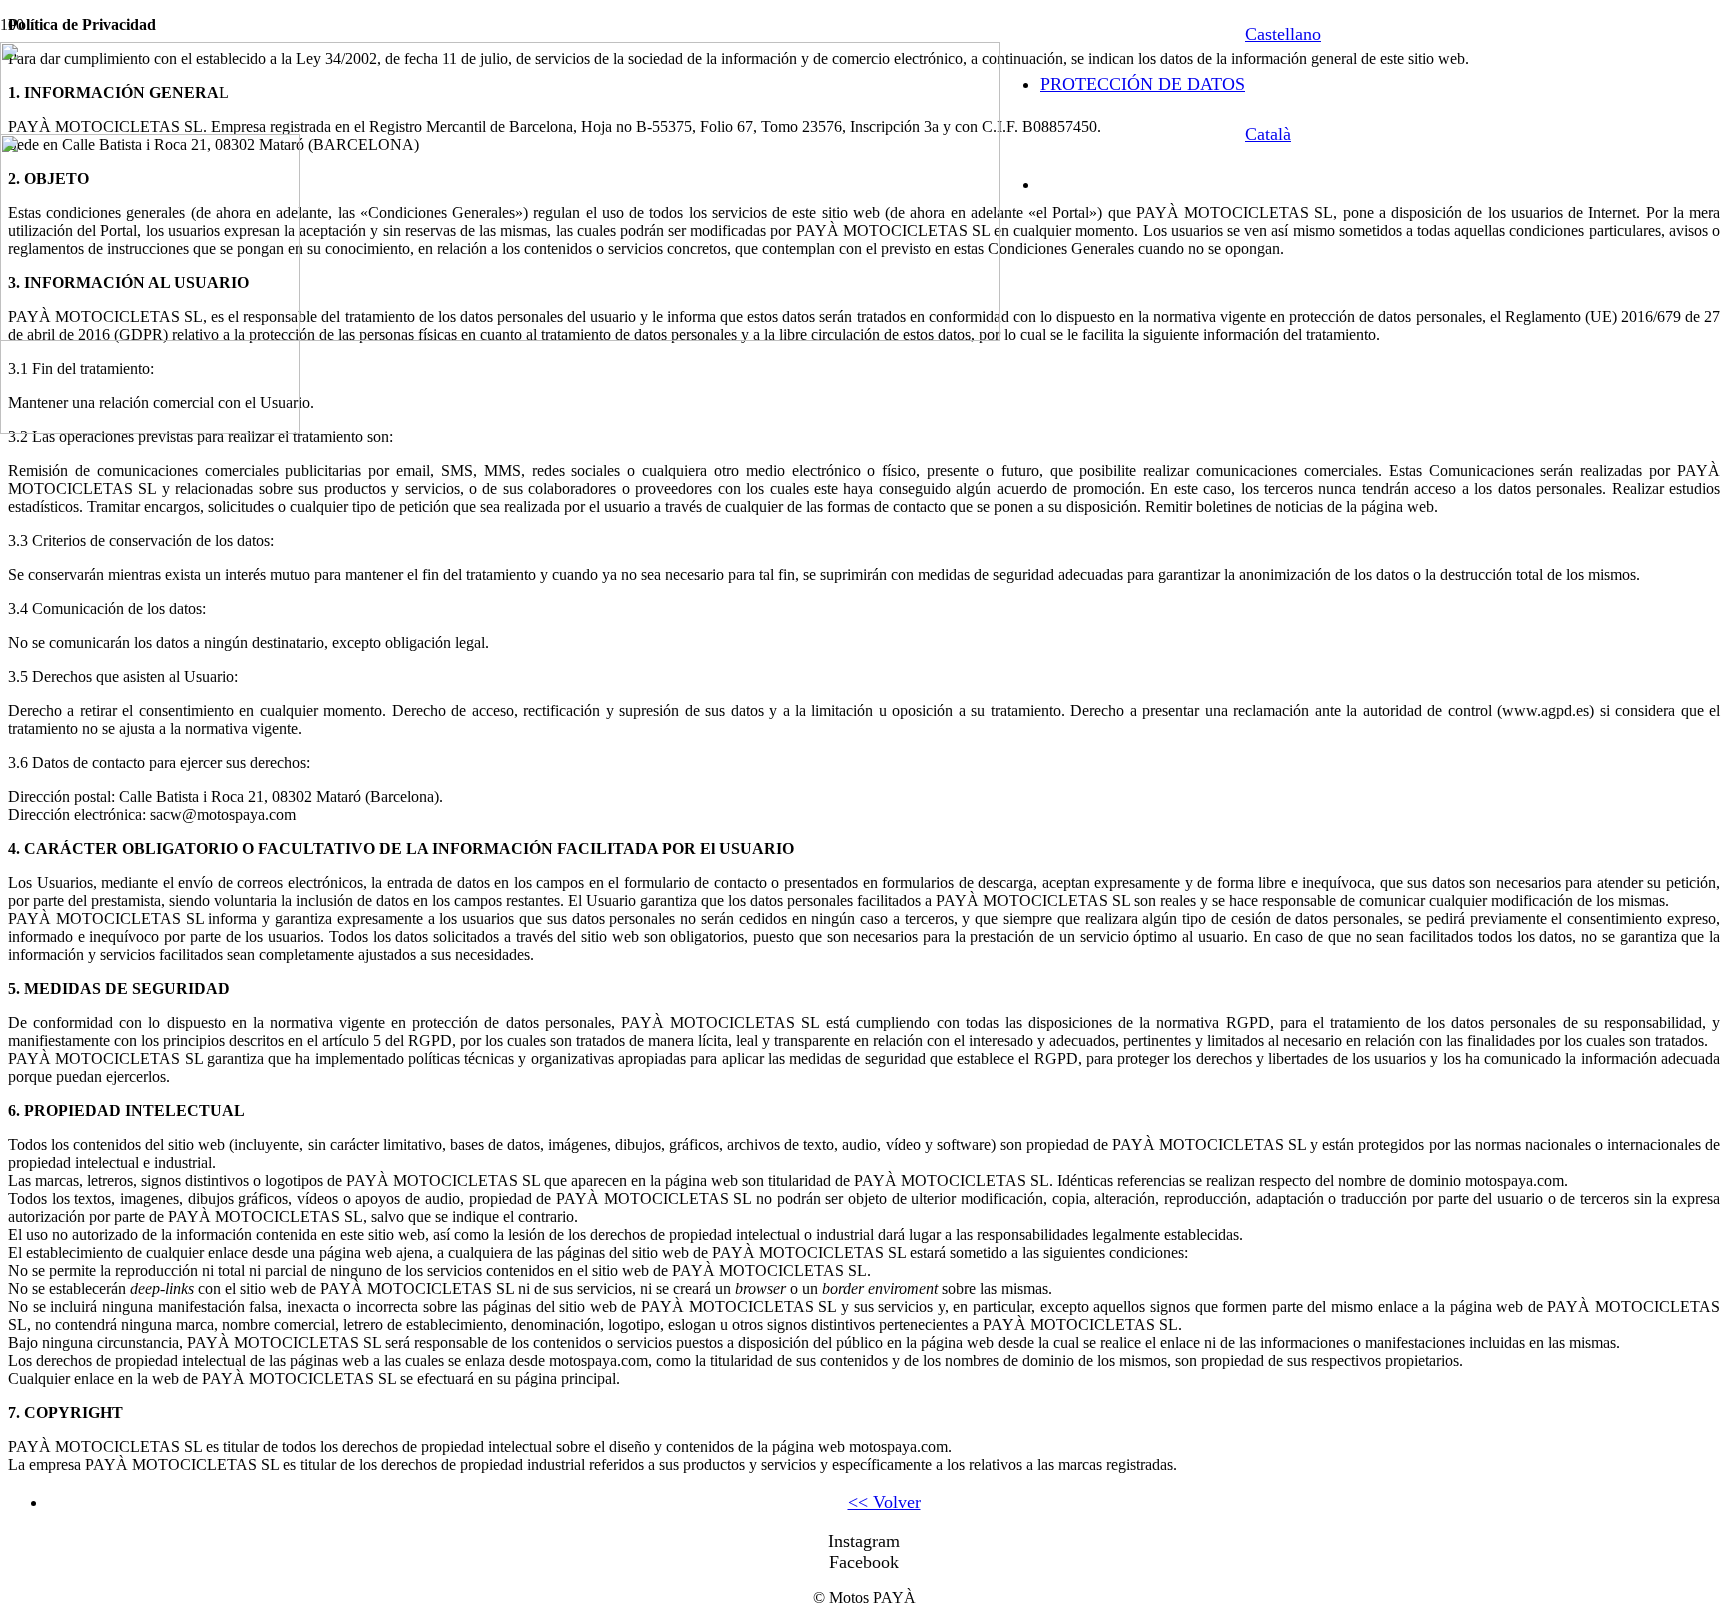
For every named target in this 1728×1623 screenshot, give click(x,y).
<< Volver (884, 1502)
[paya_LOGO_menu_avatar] (150, 428)
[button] (1283, 34)
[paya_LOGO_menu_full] (500, 335)
